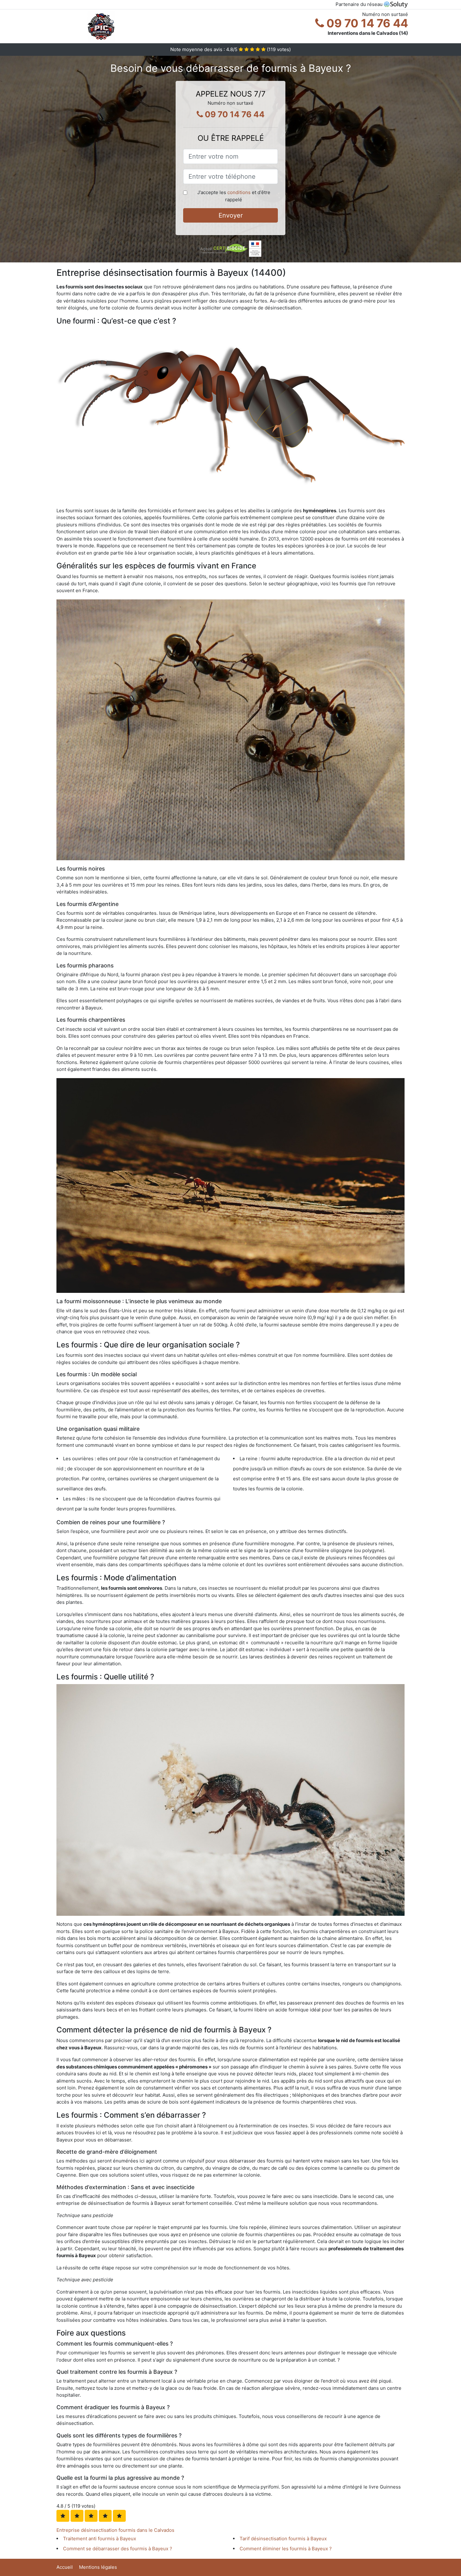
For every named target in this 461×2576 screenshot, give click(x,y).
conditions (239, 192)
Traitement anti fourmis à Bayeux (100, 2539)
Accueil (65, 2567)
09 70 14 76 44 (366, 23)
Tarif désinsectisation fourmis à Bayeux (283, 2539)
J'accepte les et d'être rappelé (234, 196)
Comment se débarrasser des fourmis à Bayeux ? (118, 2549)
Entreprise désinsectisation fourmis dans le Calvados (115, 2530)
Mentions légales (98, 2567)
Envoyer (231, 215)
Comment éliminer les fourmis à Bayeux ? (286, 2549)
